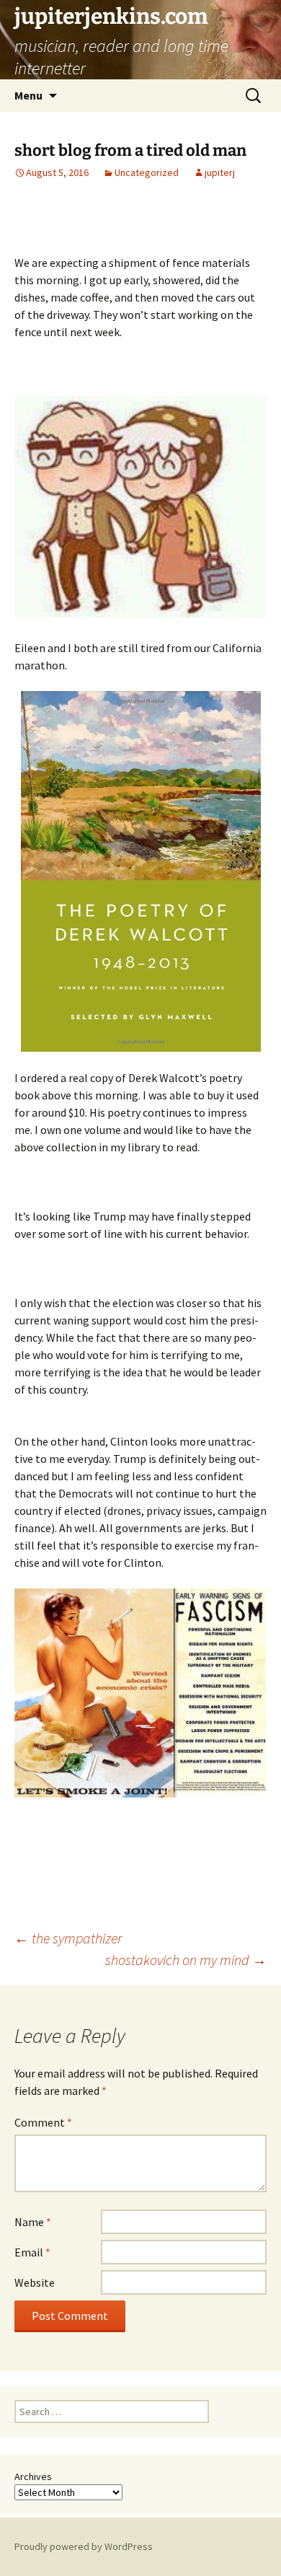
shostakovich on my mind (186, 1960)
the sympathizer (68, 1938)
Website (35, 2282)
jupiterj (220, 172)
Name (33, 2222)
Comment (43, 2122)
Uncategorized (147, 172)
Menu (28, 95)
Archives (33, 2476)
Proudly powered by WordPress (84, 2546)
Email (32, 2252)
